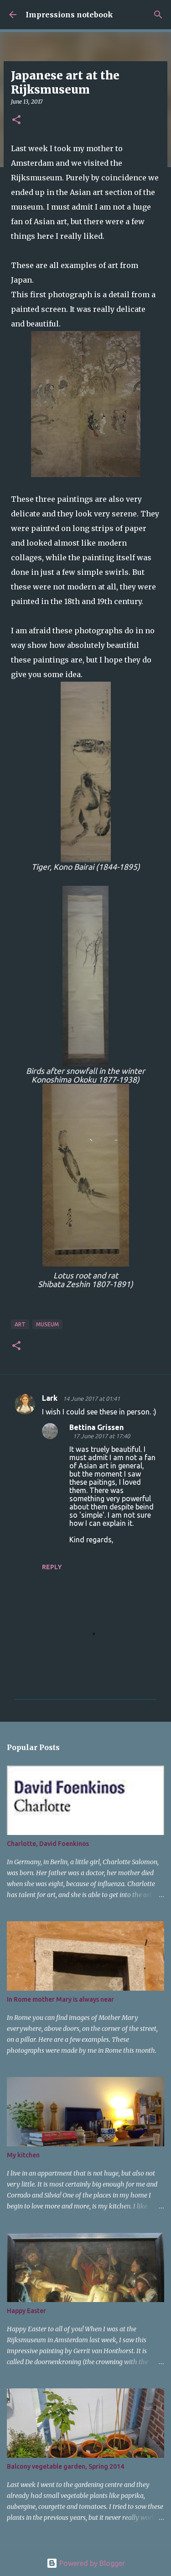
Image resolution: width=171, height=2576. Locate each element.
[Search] (158, 15)
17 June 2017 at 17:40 (101, 1436)
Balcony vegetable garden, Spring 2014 (65, 2466)
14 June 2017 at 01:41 (91, 1398)
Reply (52, 1567)
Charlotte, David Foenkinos (48, 1844)
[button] (16, 120)
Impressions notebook (69, 15)
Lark (51, 1398)
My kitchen (23, 2155)
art (20, 1324)
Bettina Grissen (96, 1427)
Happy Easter (26, 2311)
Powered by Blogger (91, 2563)
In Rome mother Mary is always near (60, 1999)
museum (47, 1324)
